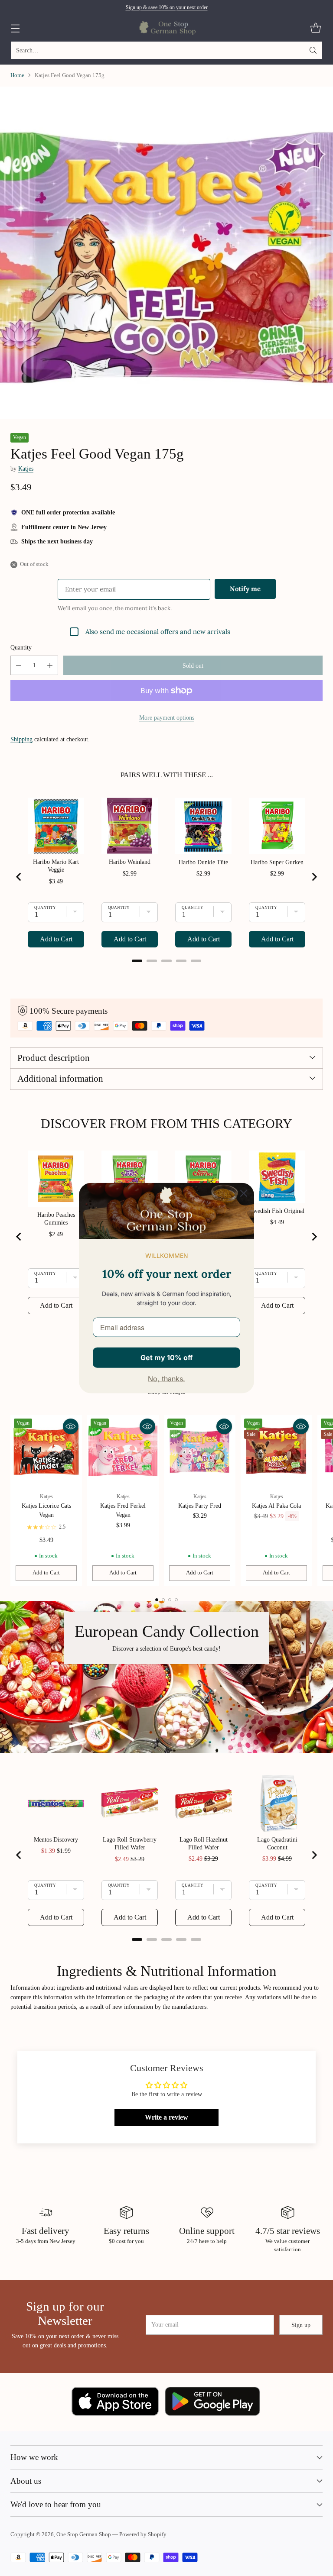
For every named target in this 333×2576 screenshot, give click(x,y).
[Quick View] (71, 1426)
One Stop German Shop (84, 2534)
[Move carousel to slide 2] (163, 1600)
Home (17, 75)
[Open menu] (15, 28)
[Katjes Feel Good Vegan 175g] (166, 253)
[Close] (244, 1193)
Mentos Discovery (56, 1840)
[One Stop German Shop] (167, 28)
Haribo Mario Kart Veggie (56, 866)
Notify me (245, 589)
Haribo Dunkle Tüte (203, 862)
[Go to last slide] (19, 877)
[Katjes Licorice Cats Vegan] (46, 1451)
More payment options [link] (167, 718)
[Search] (313, 50)
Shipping (21, 739)
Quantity (21, 647)
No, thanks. (166, 1379)
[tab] (137, 961)
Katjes (26, 469)
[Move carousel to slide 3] (170, 1600)
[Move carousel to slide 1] (157, 1600)
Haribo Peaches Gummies (56, 1219)
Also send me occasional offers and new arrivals (158, 632)
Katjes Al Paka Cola (276, 1506)
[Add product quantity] (50, 665)
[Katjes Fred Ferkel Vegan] (123, 1451)
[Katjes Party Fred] (200, 1451)
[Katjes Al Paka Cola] (276, 1451)
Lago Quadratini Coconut (277, 1844)
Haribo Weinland (130, 862)
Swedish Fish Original (277, 1211)
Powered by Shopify (143, 2534)
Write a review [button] (166, 2117)
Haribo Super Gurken (277, 862)
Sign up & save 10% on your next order (167, 7)
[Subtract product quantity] (19, 665)
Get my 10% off (166, 1357)
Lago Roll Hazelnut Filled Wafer (204, 1844)
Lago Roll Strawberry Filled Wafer (130, 1844)
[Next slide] (314, 877)
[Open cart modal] (315, 28)
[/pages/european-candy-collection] (166, 1677)
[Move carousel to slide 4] (176, 1600)
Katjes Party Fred (200, 1506)
